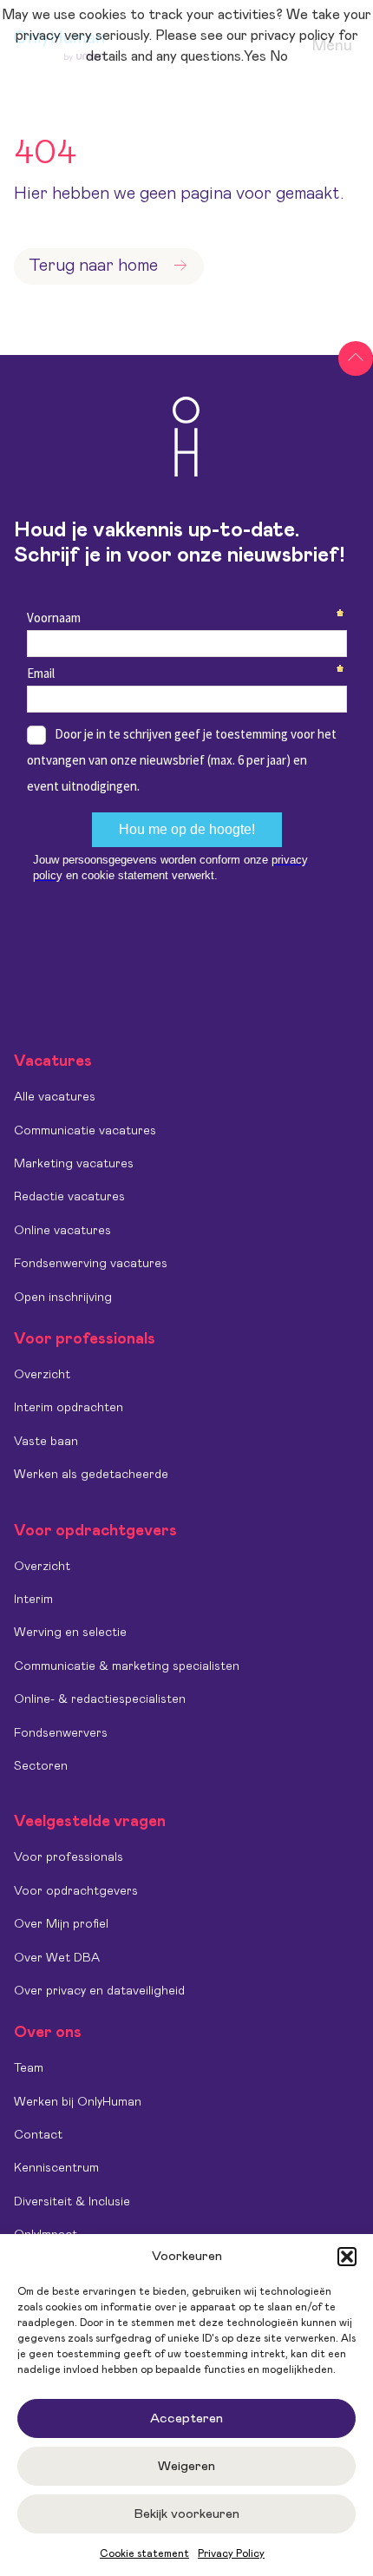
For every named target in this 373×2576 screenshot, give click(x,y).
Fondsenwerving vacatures (91, 1264)
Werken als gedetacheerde (91, 1475)
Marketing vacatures (74, 1164)
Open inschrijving (63, 1298)
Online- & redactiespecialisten (100, 1699)
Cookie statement (144, 2553)
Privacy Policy (231, 2553)
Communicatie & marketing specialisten (127, 1666)
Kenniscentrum (56, 2168)
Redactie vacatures (69, 1197)
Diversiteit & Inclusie (72, 2202)
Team (29, 2068)
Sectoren (41, 1766)
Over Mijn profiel (61, 1924)
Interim (33, 1600)
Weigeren (186, 2466)
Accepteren (186, 2418)
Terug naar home (93, 266)
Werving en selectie (70, 1633)
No (279, 56)
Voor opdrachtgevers (76, 1891)
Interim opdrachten (69, 1408)
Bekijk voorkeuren (187, 2514)
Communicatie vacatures (85, 1131)
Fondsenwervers (61, 1733)
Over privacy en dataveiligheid (99, 1991)
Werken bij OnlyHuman (78, 2102)
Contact (38, 2135)
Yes (255, 56)
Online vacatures (62, 1231)
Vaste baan (46, 1442)
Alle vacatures (55, 1097)
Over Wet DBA (57, 1958)
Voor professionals (69, 1857)
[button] (347, 2257)
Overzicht (42, 1375)
